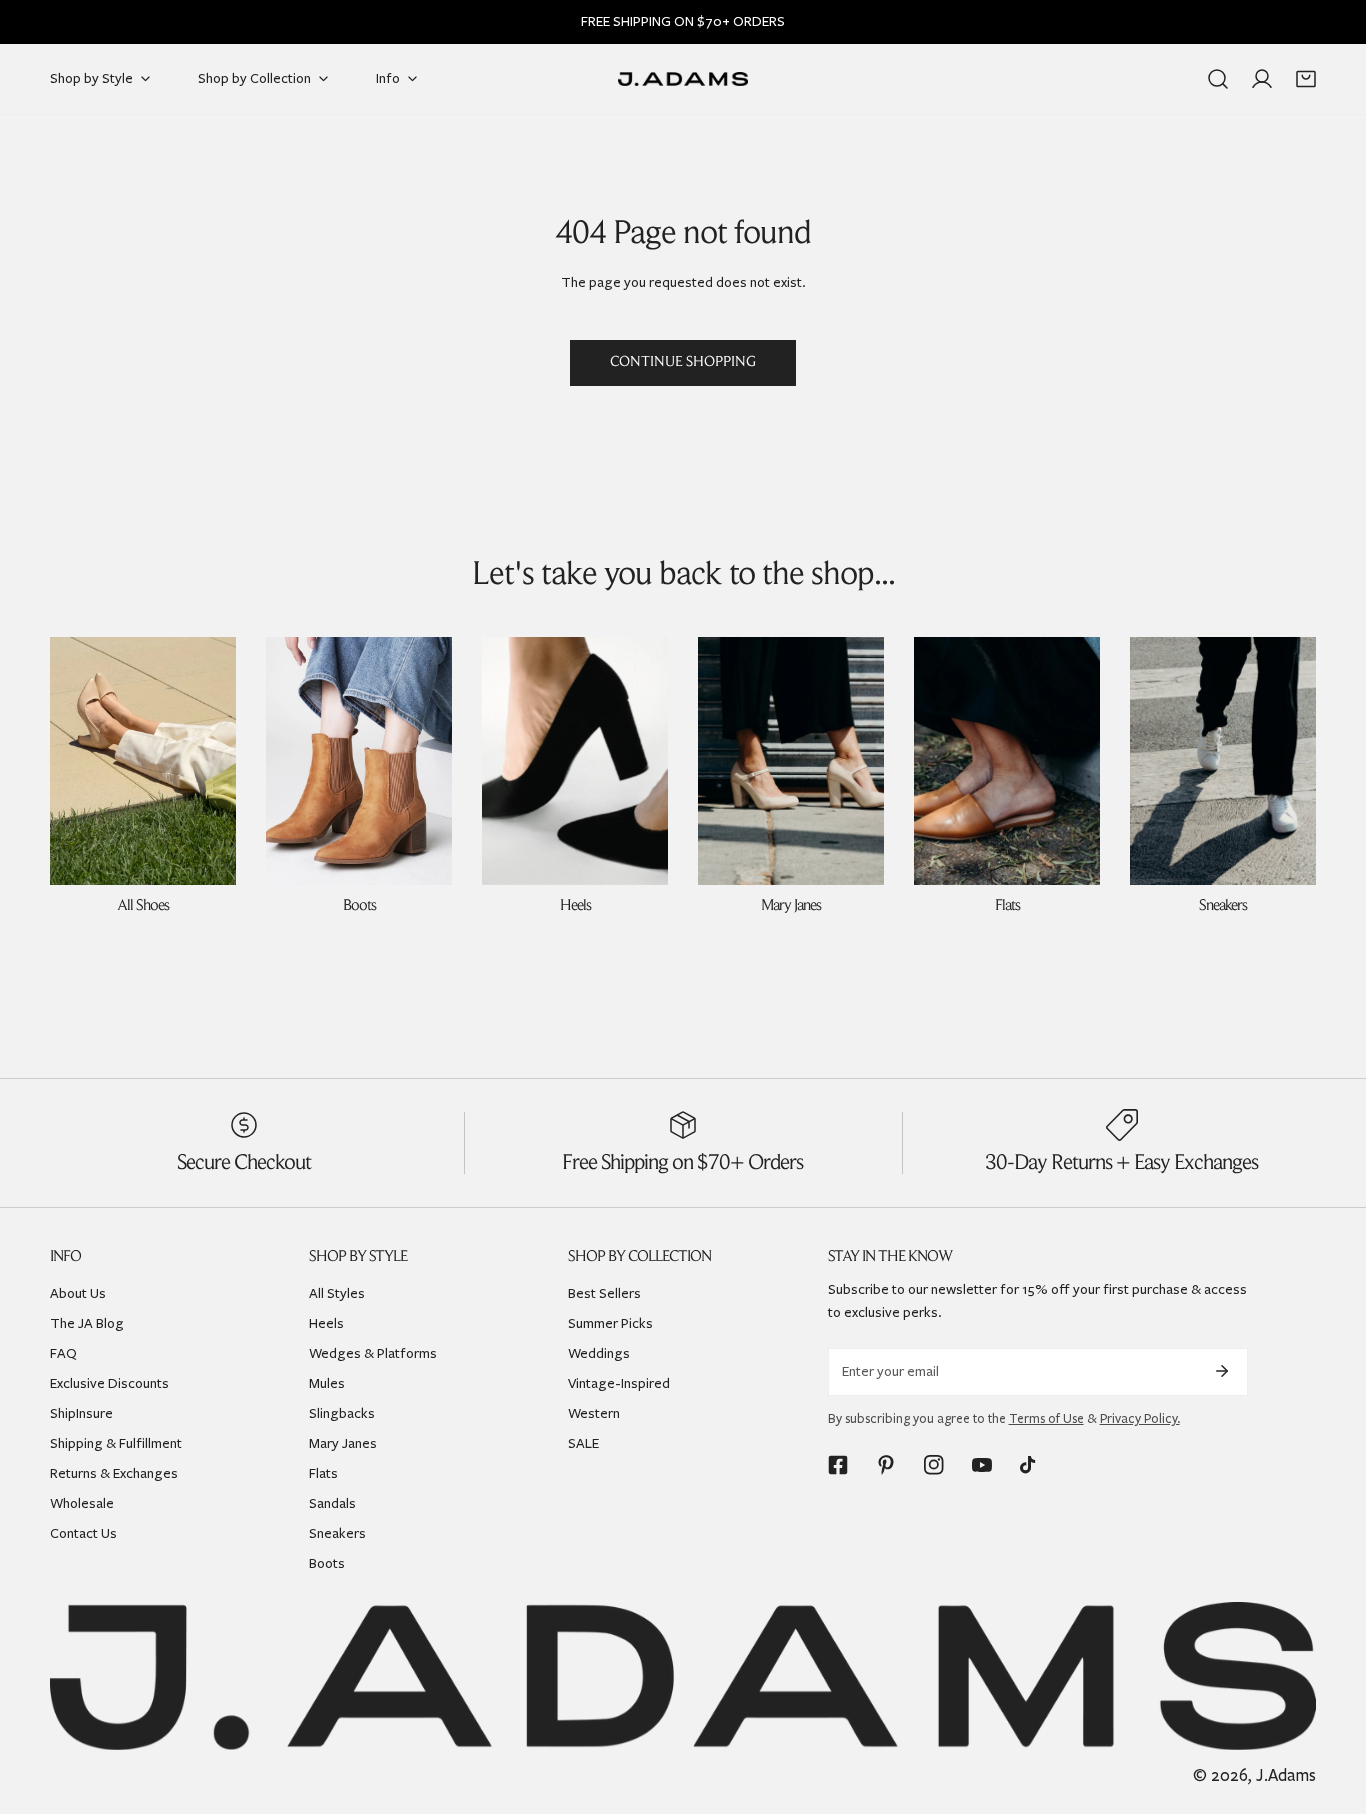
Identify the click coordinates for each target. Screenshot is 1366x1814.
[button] (1306, 79)
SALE (583, 1443)
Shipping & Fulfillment (116, 1443)
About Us (78, 1293)
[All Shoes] (143, 761)
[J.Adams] (683, 79)
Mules (327, 1383)
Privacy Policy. (1140, 1419)
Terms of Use (1046, 1419)
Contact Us (83, 1533)
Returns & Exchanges (114, 1473)
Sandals (332, 1503)
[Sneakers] (1223, 761)
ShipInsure (81, 1413)
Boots (327, 1563)
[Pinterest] (886, 1465)
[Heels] (575, 761)
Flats (323, 1473)
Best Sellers (604, 1293)
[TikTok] (1030, 1465)
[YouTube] (982, 1465)
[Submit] (1222, 1371)
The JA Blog (87, 1323)
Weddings (599, 1353)
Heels (326, 1323)
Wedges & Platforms (373, 1353)
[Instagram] (934, 1465)
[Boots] (359, 761)
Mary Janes (343, 1443)
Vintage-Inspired (619, 1383)
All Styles (337, 1293)
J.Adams (1286, 1775)
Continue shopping (683, 362)
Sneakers (337, 1533)
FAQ (63, 1353)
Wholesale (82, 1503)
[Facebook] (838, 1465)
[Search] (1218, 79)
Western (594, 1413)
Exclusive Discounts (109, 1383)
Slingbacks (342, 1413)
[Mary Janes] (791, 761)
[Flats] (1007, 761)
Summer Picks (610, 1323)
